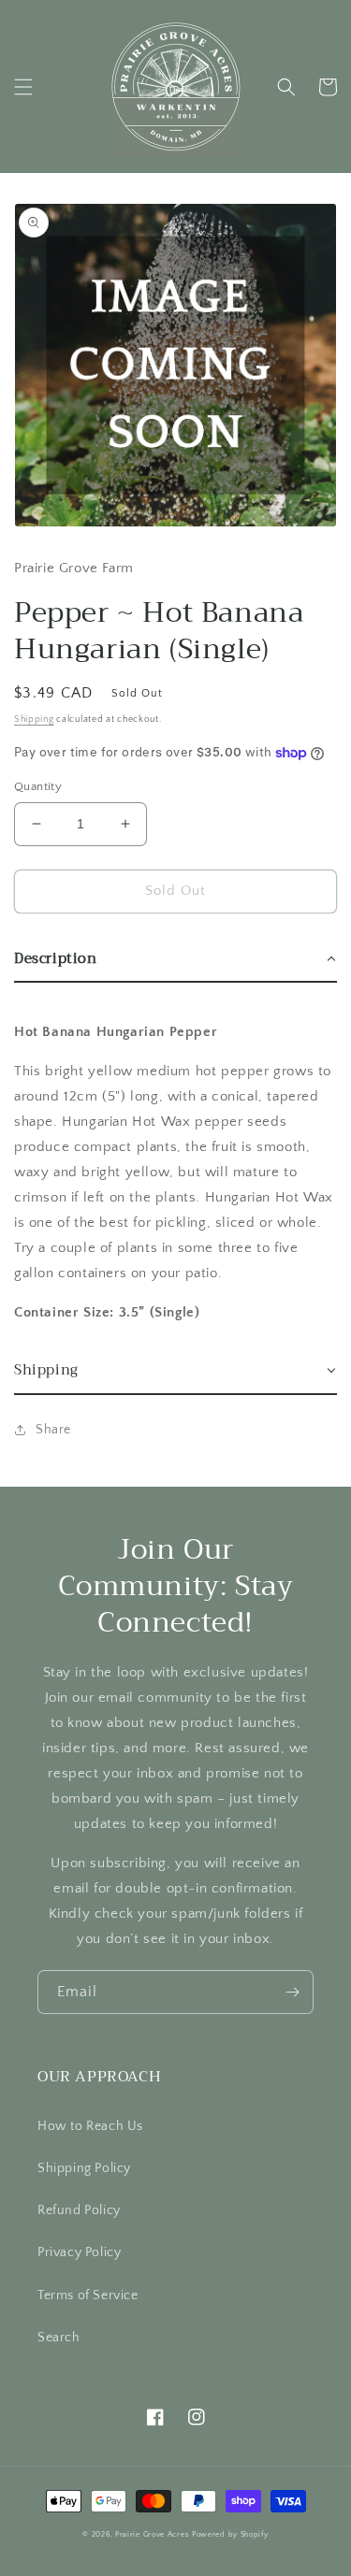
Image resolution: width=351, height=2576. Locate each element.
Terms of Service (88, 2295)
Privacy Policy (79, 2252)
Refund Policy (79, 2210)
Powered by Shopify (230, 2534)
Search (59, 2338)
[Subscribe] (292, 1992)
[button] (23, 87)
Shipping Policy (84, 2168)
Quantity (38, 786)
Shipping (34, 720)
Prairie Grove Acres (152, 2534)
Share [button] (53, 1430)
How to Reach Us (90, 2126)
